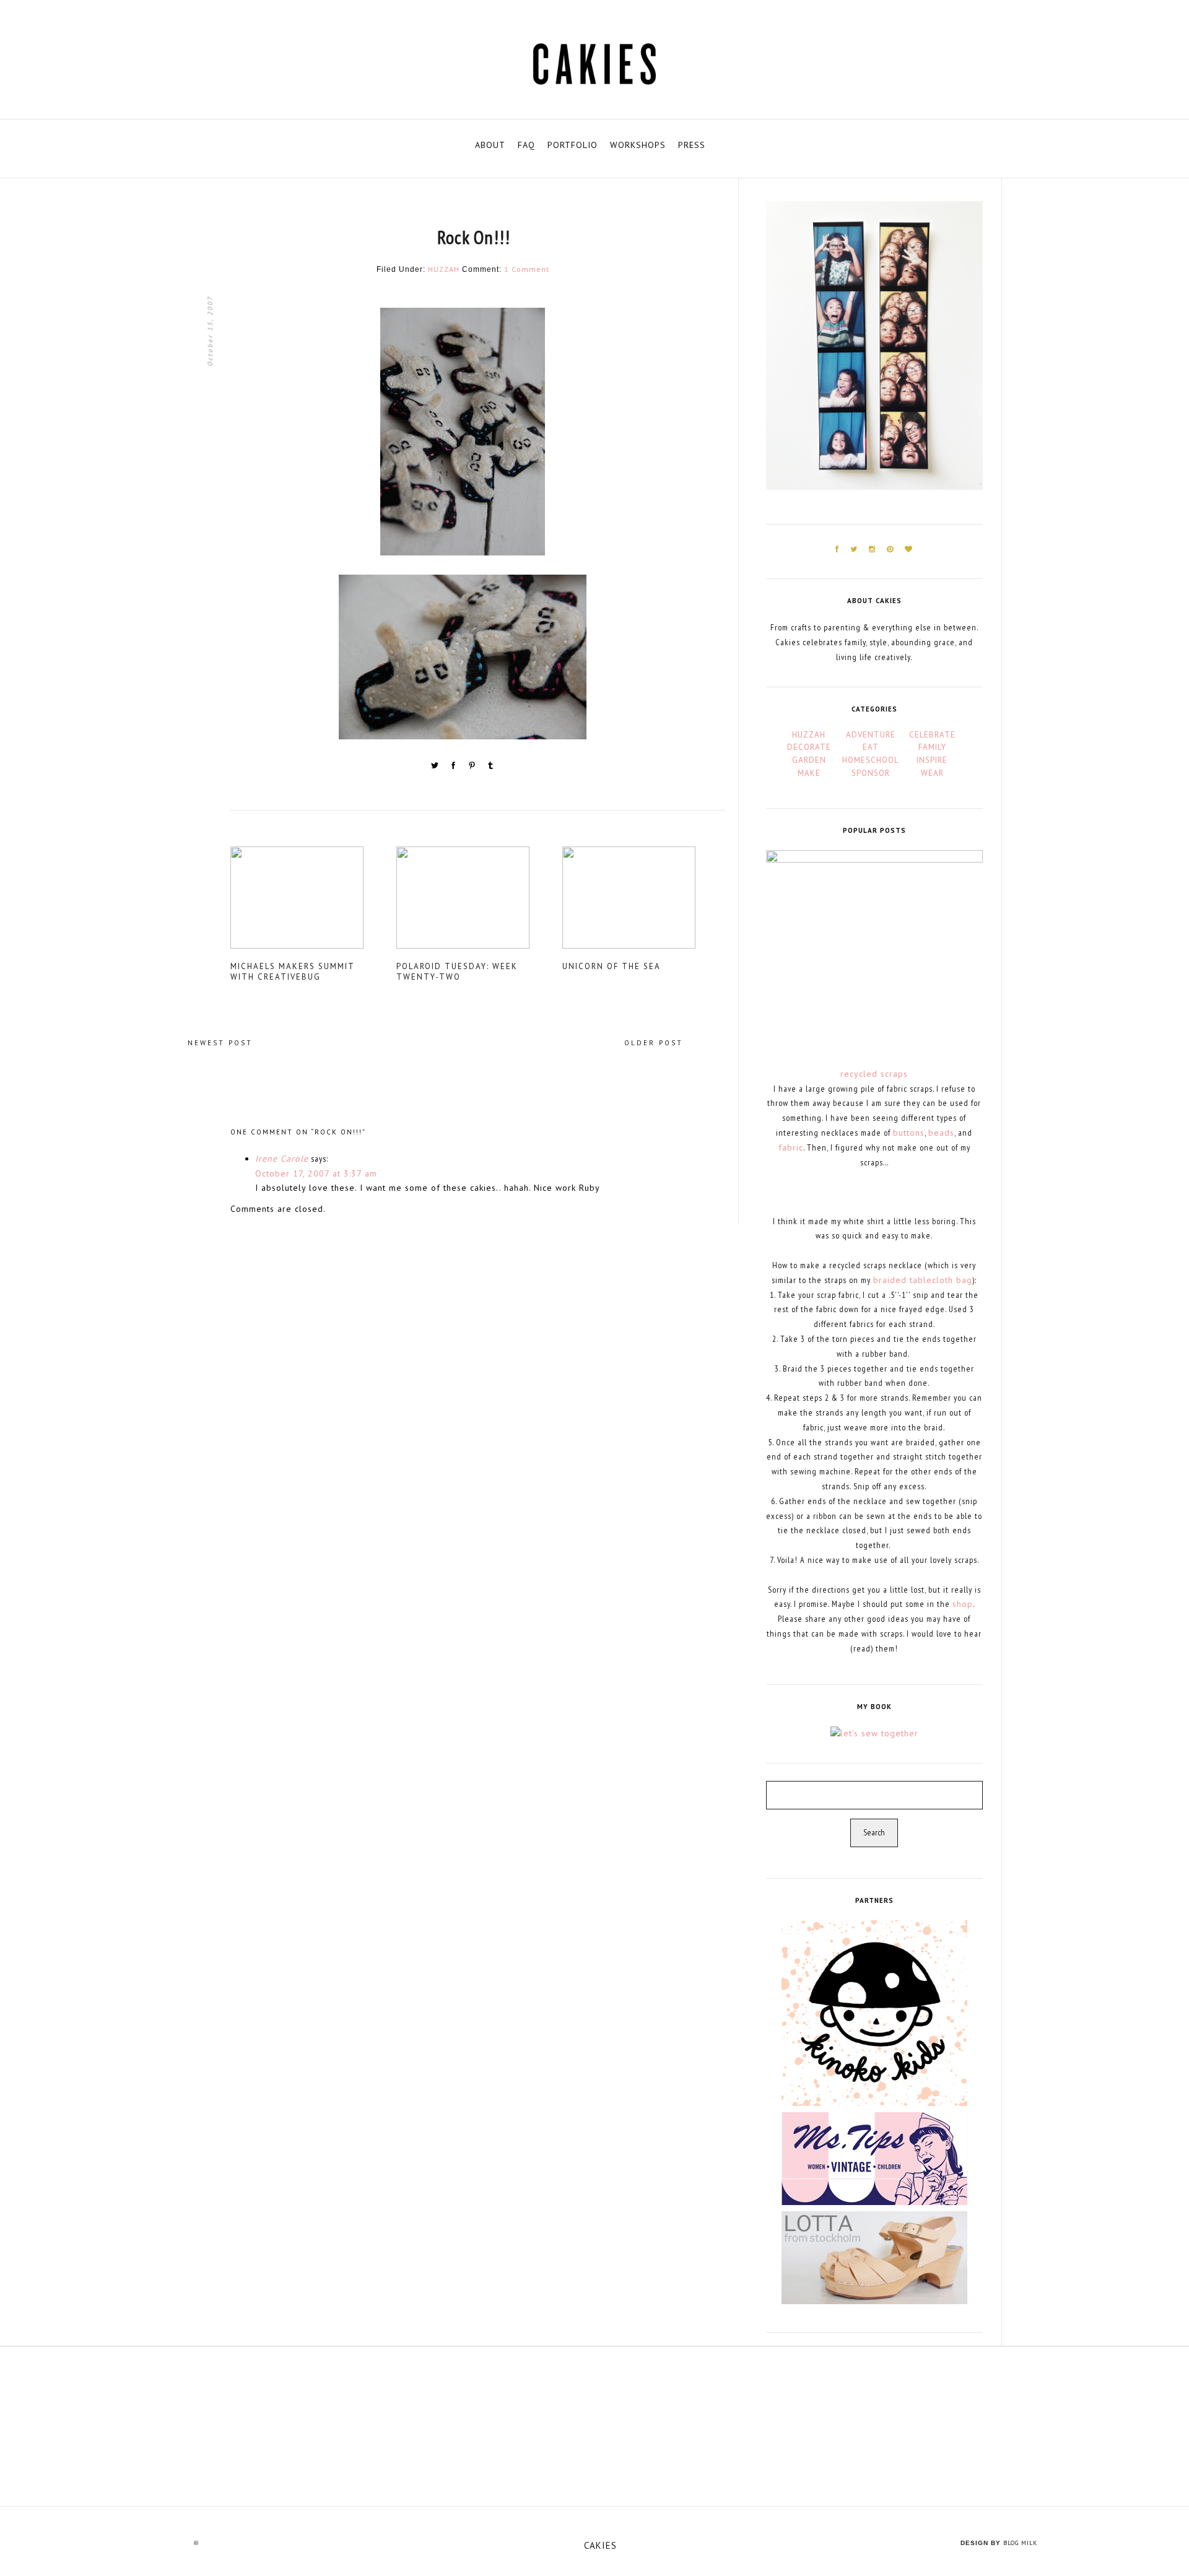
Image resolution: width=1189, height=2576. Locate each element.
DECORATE (809, 747)
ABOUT (490, 145)
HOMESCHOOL (870, 760)
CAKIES (600, 2545)
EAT (871, 747)
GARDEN (809, 760)
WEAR (932, 773)
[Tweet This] (436, 768)
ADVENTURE (871, 735)
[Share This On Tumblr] (490, 768)
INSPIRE (932, 760)
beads (941, 1133)
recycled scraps (874, 1074)
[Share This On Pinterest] (473, 768)
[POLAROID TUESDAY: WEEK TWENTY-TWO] (478, 902)
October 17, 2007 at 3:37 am (316, 1173)
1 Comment (527, 269)
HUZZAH (444, 269)
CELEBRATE (932, 735)
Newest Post (220, 1043)
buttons (909, 1133)
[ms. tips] (874, 2157)
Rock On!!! (474, 237)
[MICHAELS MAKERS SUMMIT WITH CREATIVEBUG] (312, 902)
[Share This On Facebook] (455, 768)
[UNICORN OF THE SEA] (644, 902)
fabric (791, 1147)
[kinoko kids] (874, 2012)
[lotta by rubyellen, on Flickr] (874, 2256)
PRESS (692, 145)
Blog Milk (1020, 2543)
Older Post (654, 1043)
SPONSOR (871, 773)
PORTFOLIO (573, 145)
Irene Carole (282, 1159)
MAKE (809, 773)
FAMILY (932, 747)
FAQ (526, 145)
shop (963, 1604)
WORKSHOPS (638, 145)
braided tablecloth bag (923, 1280)
